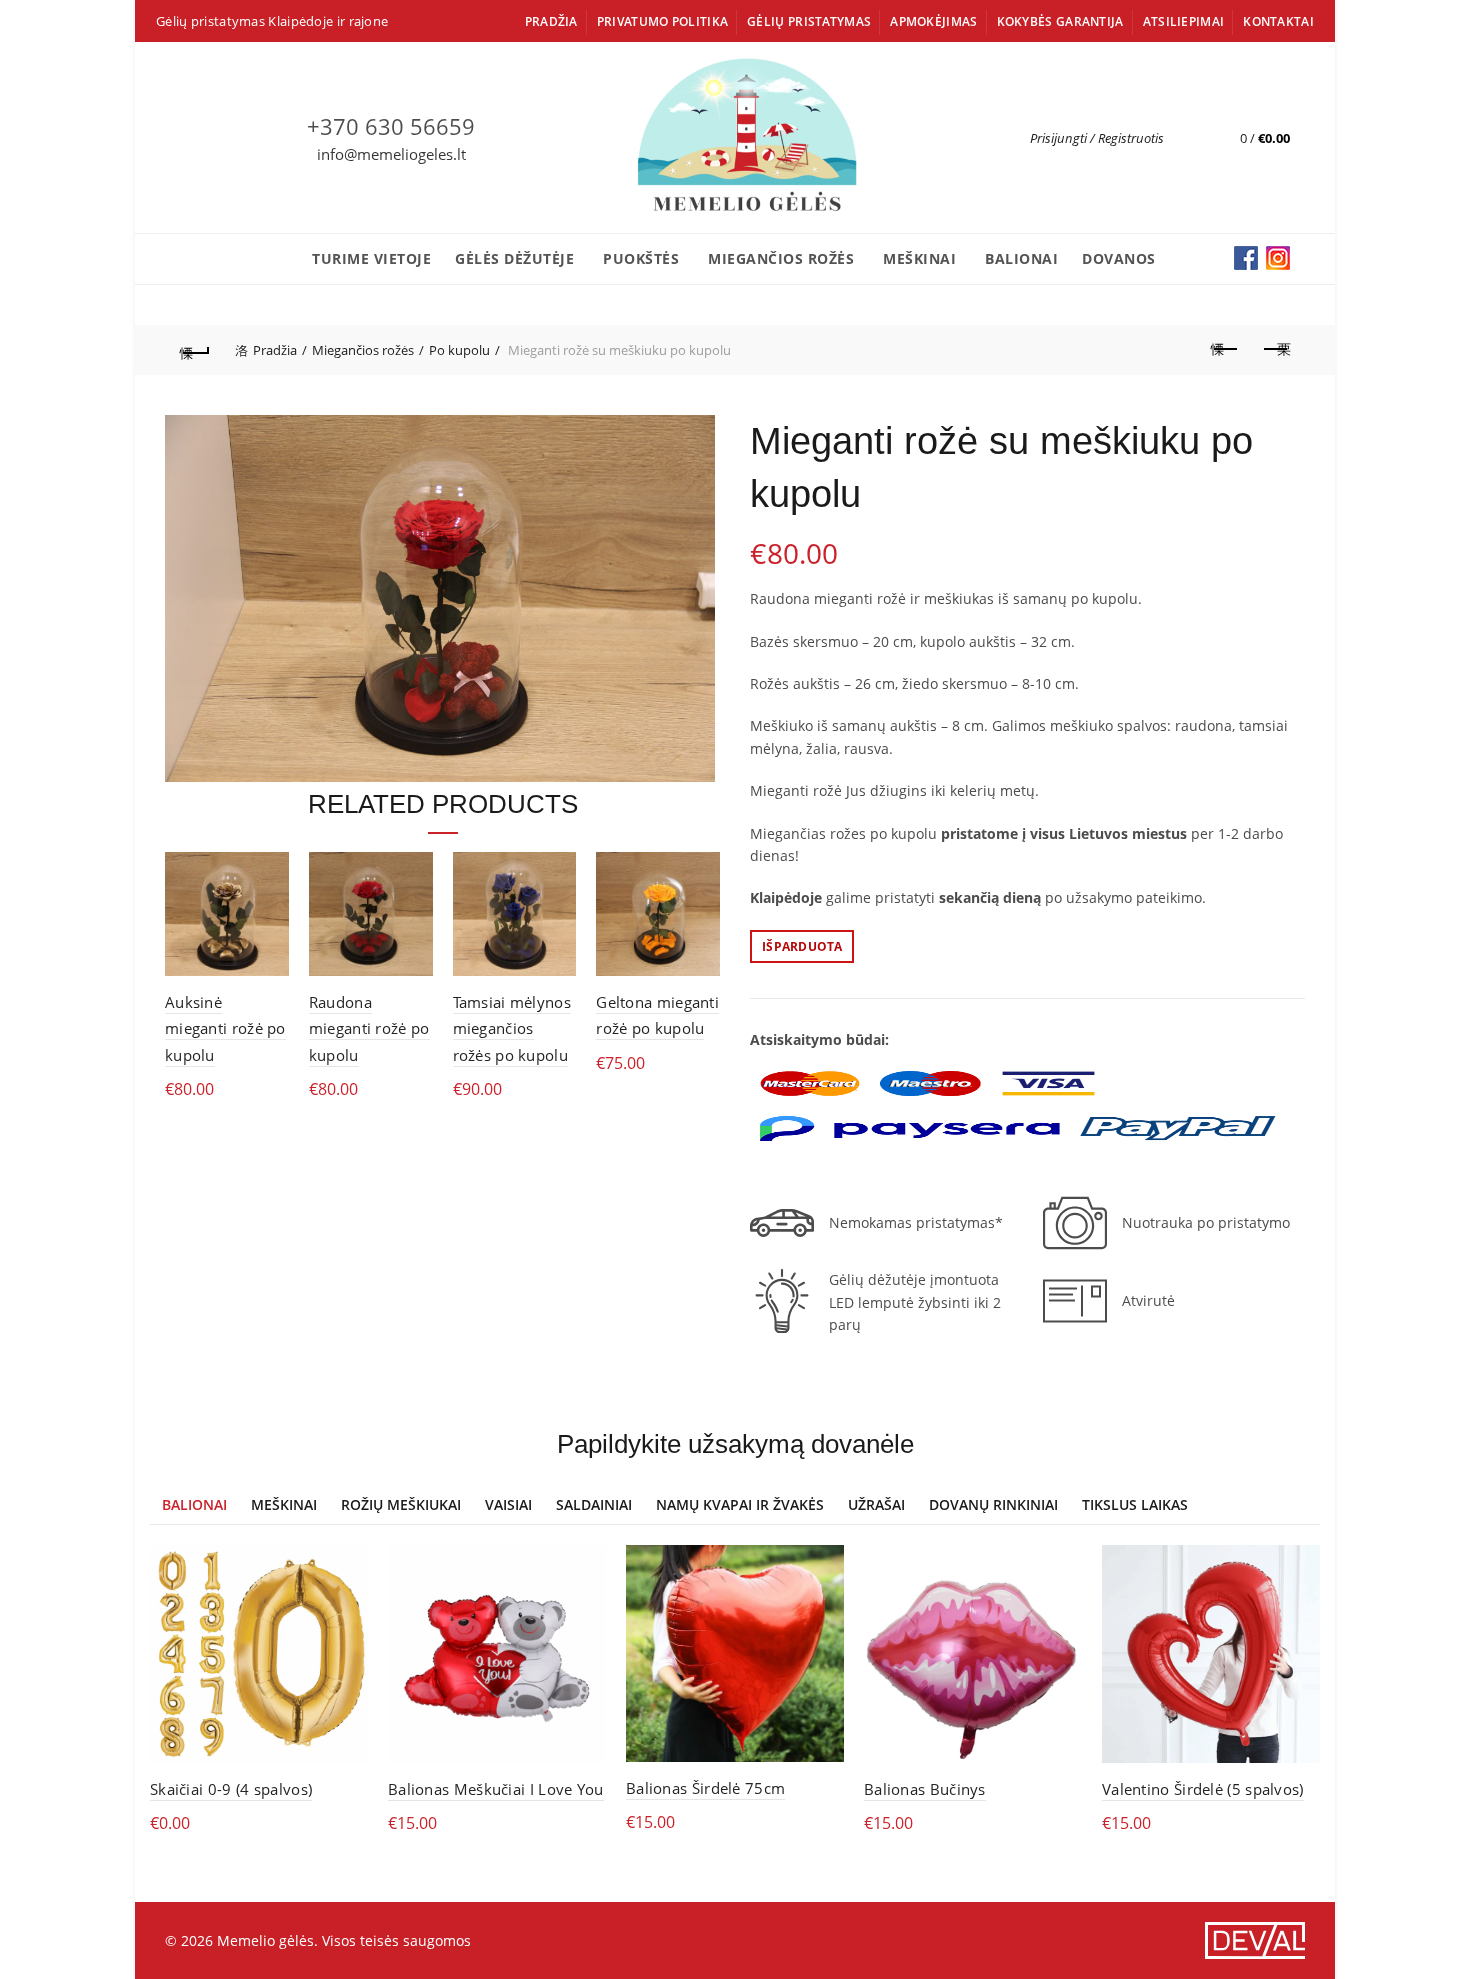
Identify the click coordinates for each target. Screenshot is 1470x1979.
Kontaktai (1278, 21)
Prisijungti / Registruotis (1097, 138)
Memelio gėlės (265, 1940)
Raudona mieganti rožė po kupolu (369, 1028)
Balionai (1021, 258)
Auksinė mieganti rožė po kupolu (225, 1028)
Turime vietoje (371, 258)
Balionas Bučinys (925, 1789)
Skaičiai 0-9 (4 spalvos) (231, 1789)
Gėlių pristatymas (809, 21)
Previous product (1225, 350)
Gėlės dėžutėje (514, 258)
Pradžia (551, 21)
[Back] (195, 350)
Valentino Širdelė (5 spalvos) (1203, 1789)
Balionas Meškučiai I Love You (496, 1789)
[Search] (1180, 138)
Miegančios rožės (781, 258)
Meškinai (919, 258)
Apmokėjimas (933, 21)
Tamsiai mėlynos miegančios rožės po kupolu (512, 1028)
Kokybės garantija (1060, 21)
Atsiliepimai (1184, 21)
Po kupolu (459, 350)
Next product (1275, 350)
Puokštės (641, 258)
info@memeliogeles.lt (391, 154)
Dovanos (1119, 258)
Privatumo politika (662, 21)
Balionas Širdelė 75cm (705, 1788)
